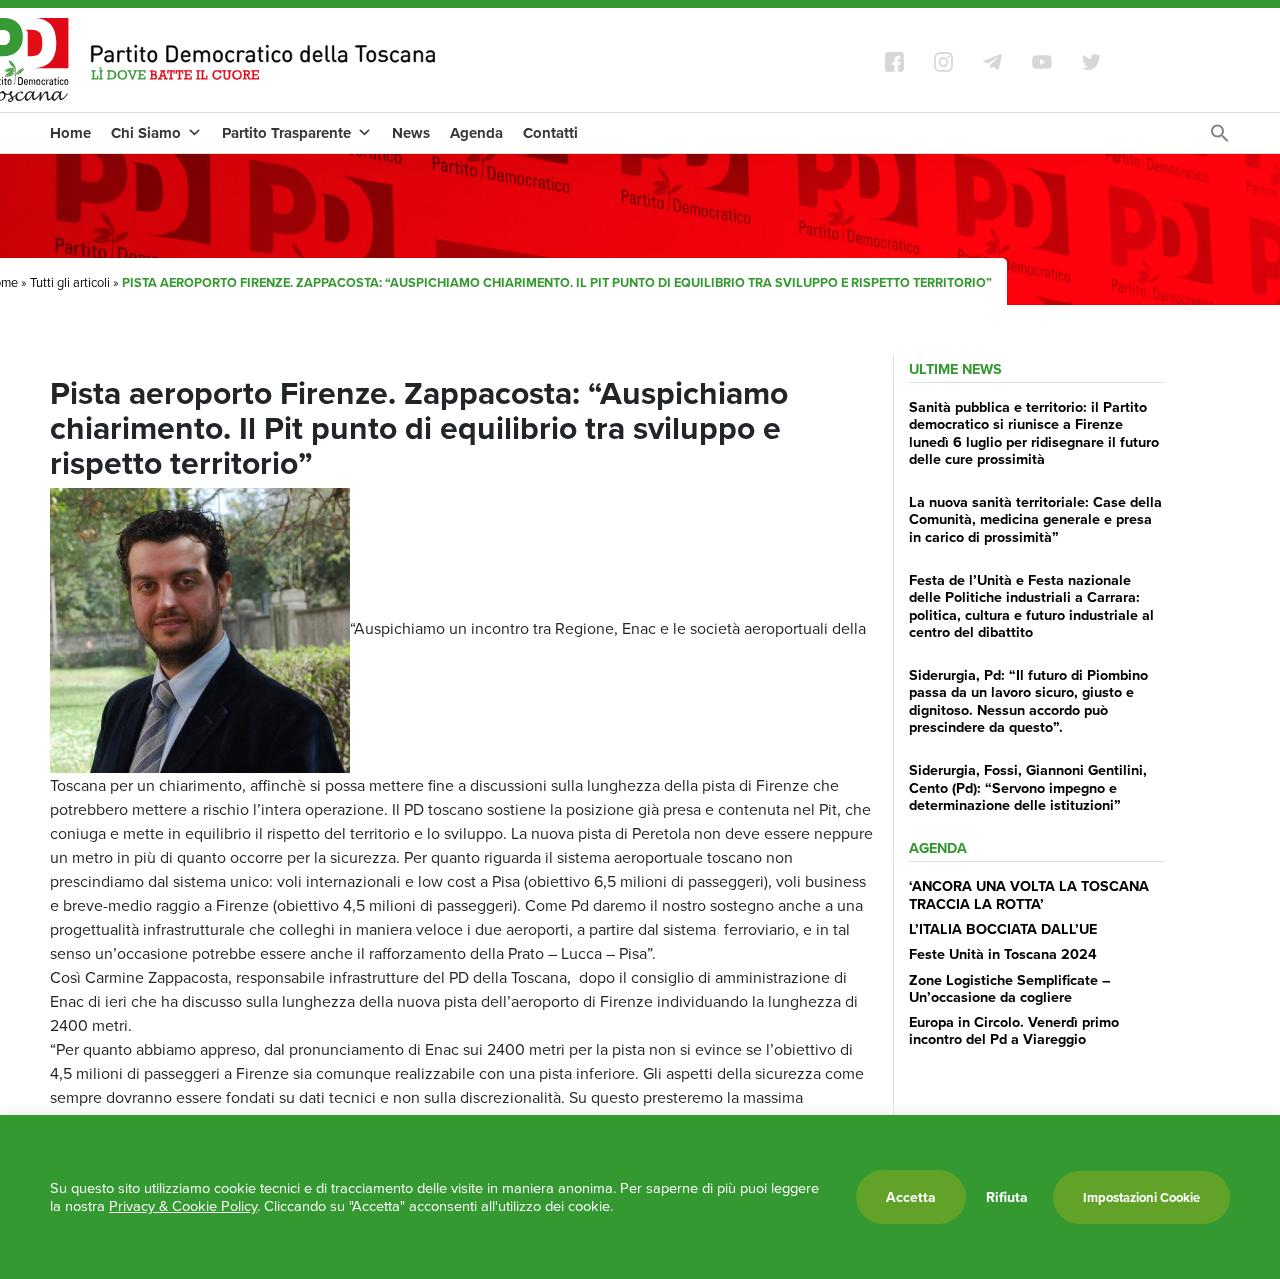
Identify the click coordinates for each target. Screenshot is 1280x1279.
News (411, 133)
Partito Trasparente (286, 133)
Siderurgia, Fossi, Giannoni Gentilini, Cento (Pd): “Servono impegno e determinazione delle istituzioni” (1028, 787)
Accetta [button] (911, 1197)
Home (70, 133)
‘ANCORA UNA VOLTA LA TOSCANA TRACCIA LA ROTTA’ (1029, 894)
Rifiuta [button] (1007, 1197)
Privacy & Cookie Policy (183, 1205)
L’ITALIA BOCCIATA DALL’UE (1003, 928)
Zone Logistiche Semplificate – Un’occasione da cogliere (1010, 988)
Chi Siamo (146, 133)
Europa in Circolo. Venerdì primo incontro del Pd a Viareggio (1014, 1030)
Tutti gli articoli (70, 282)
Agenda (476, 133)
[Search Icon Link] (1220, 138)
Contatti (550, 133)
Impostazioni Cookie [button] (1141, 1197)
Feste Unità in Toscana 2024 (1003, 953)
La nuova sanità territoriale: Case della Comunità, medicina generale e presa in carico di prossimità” (1035, 519)
